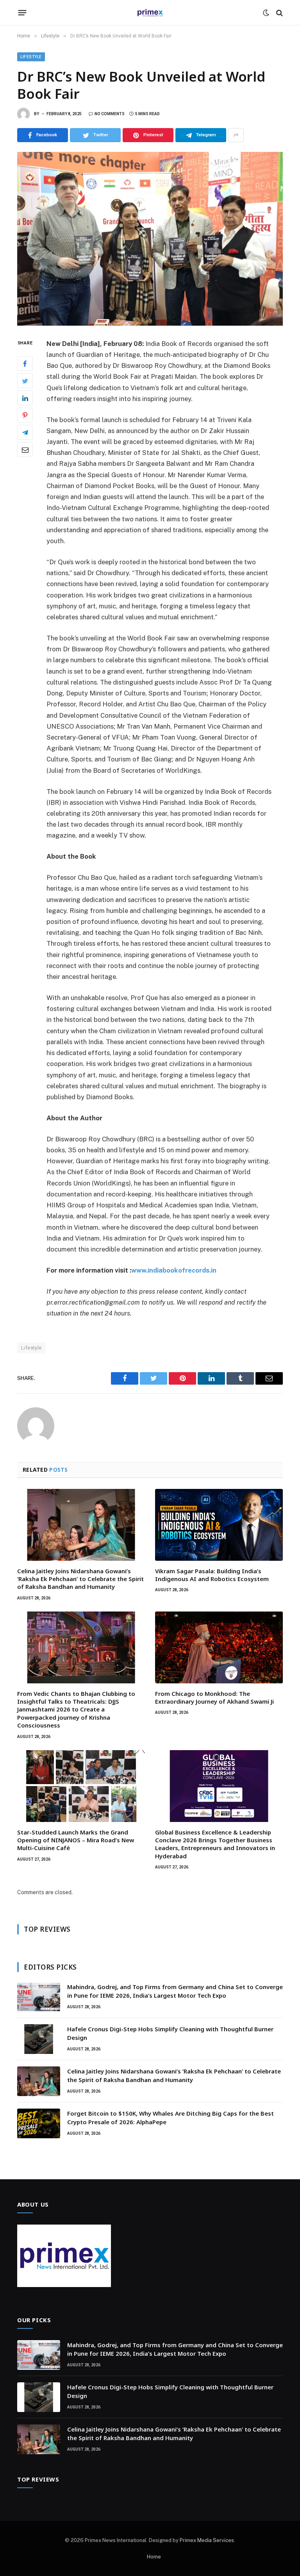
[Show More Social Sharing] (236, 135)
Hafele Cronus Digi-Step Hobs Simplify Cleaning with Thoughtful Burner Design (170, 2033)
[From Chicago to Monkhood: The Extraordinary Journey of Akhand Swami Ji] (219, 1647)
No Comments (110, 114)
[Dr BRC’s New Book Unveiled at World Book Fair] (150, 239)
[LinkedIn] (25, 398)
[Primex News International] (150, 13)
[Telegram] (25, 432)
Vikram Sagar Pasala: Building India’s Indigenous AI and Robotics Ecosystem (212, 1575)
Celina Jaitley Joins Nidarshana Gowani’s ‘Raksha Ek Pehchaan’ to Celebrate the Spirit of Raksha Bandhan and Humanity (80, 1579)
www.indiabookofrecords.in (174, 1270)
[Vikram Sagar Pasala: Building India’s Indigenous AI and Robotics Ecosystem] (219, 1525)
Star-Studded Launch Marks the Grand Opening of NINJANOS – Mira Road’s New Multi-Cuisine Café (76, 1840)
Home (154, 2557)
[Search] (279, 13)
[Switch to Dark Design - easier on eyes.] (266, 13)
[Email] (25, 449)
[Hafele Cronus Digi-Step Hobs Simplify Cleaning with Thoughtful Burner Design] (39, 2039)
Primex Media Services (207, 2540)
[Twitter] (25, 381)
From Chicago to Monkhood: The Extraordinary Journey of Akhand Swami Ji (214, 1697)
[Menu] (22, 13)
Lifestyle (31, 57)
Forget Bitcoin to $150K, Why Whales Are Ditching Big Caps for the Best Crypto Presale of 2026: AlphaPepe (171, 2117)
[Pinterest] (25, 415)
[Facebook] (25, 364)
